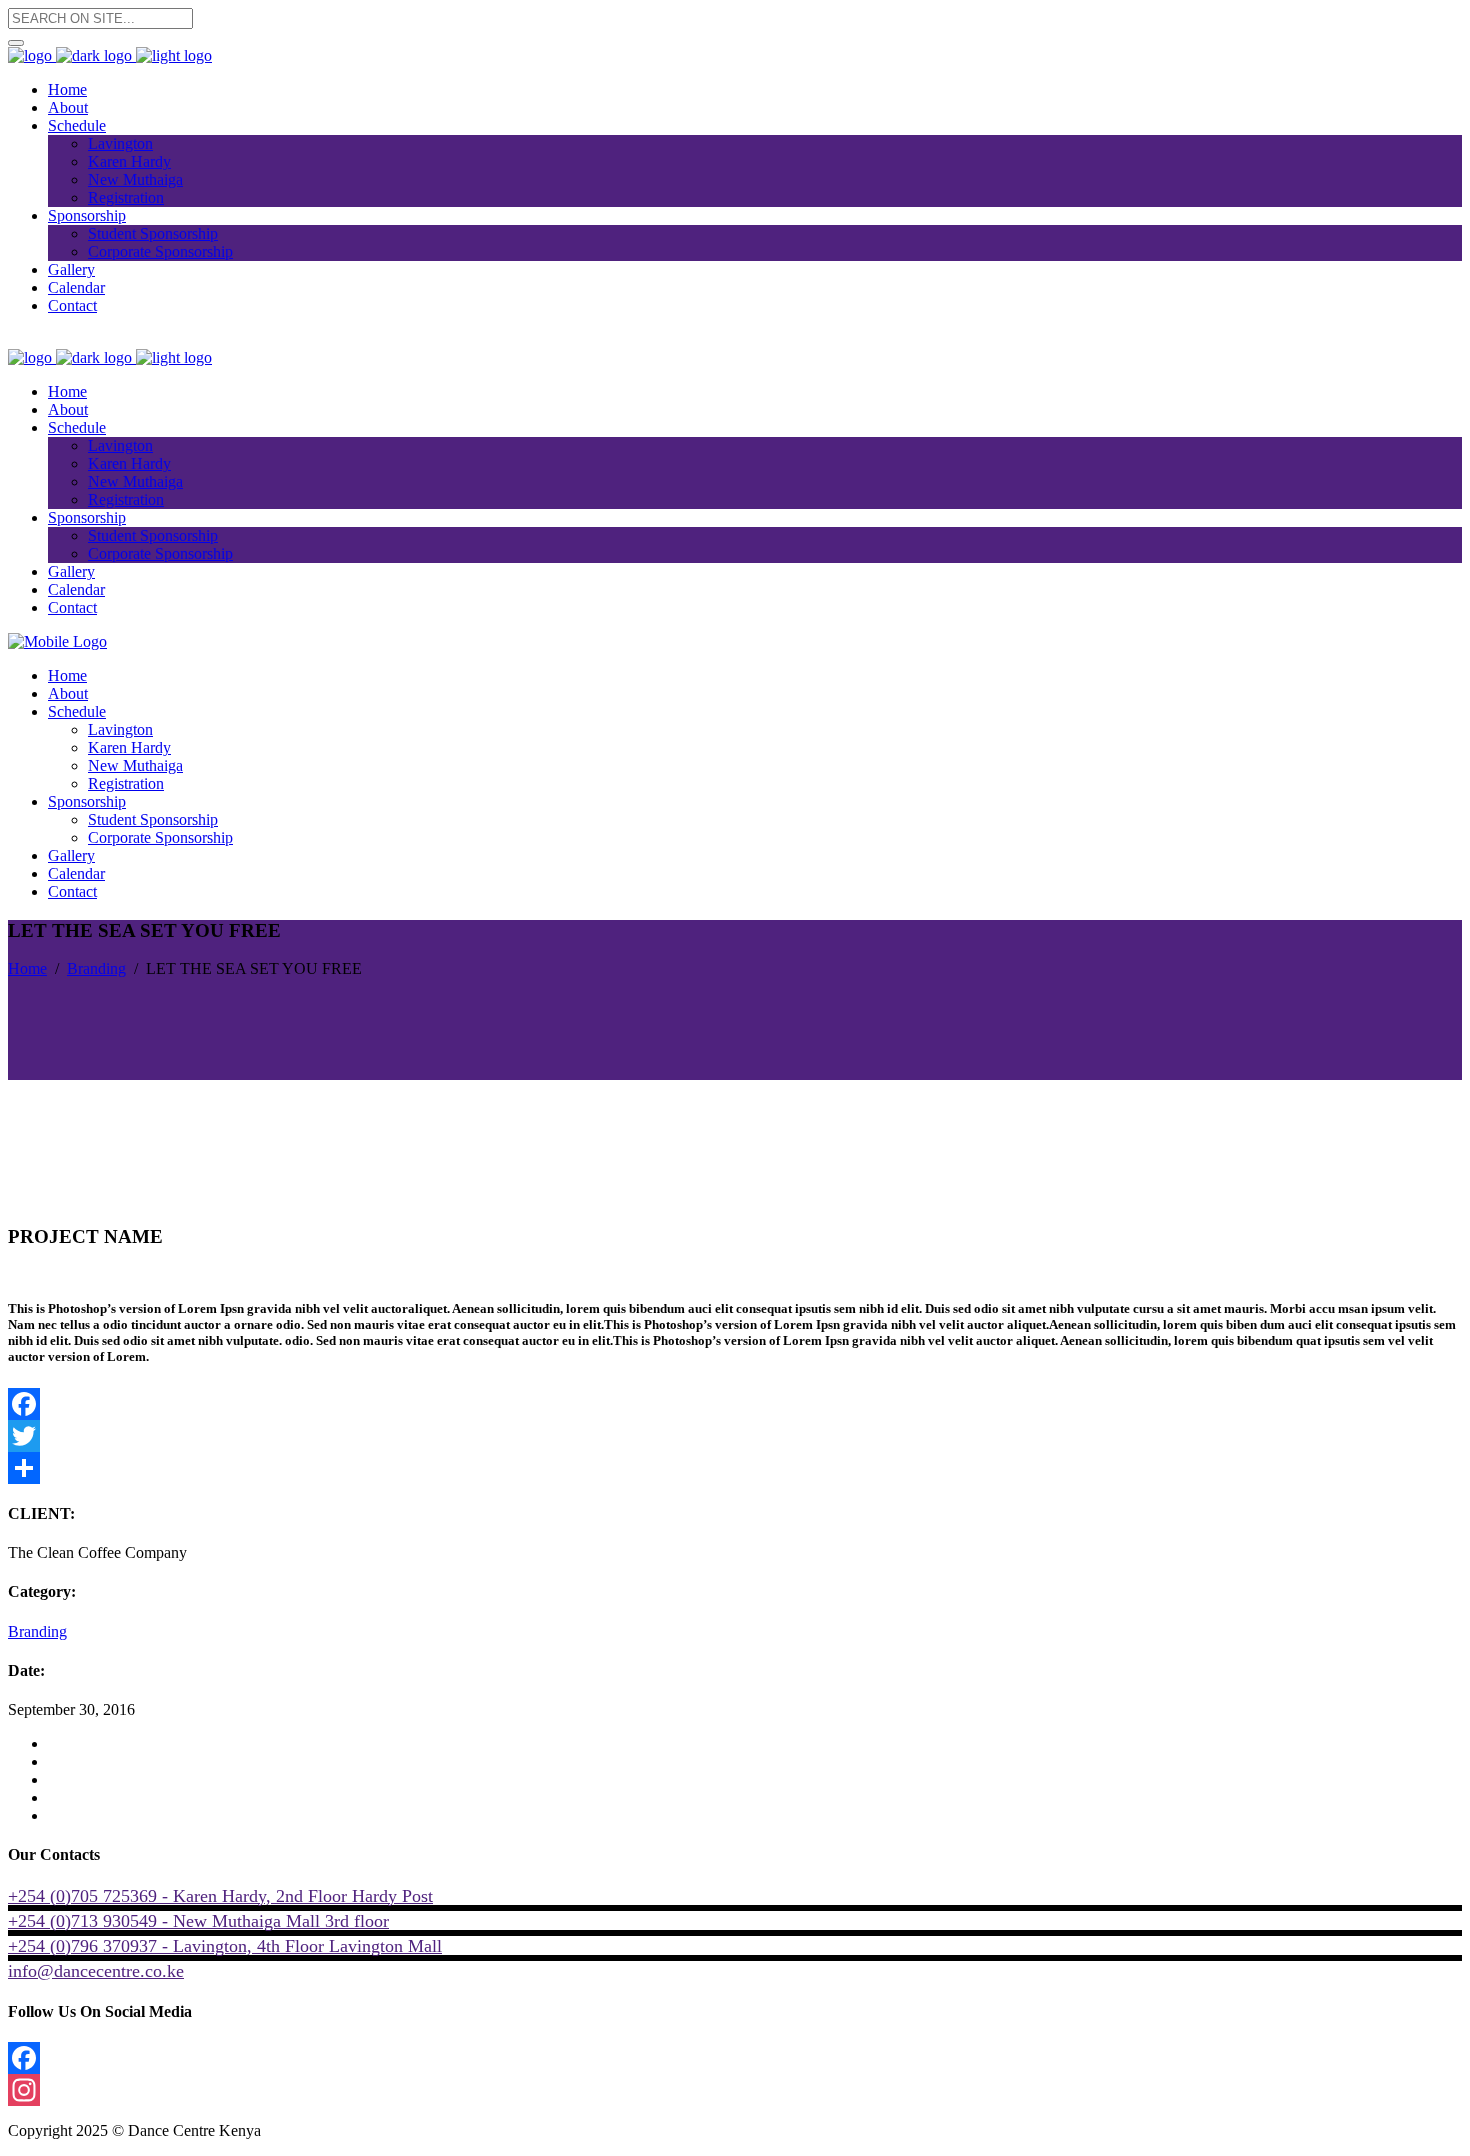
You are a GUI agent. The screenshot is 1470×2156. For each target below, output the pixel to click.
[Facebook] (735, 1404)
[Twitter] (735, 1436)
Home (27, 968)
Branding (96, 968)
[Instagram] (735, 2090)
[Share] (735, 1468)
